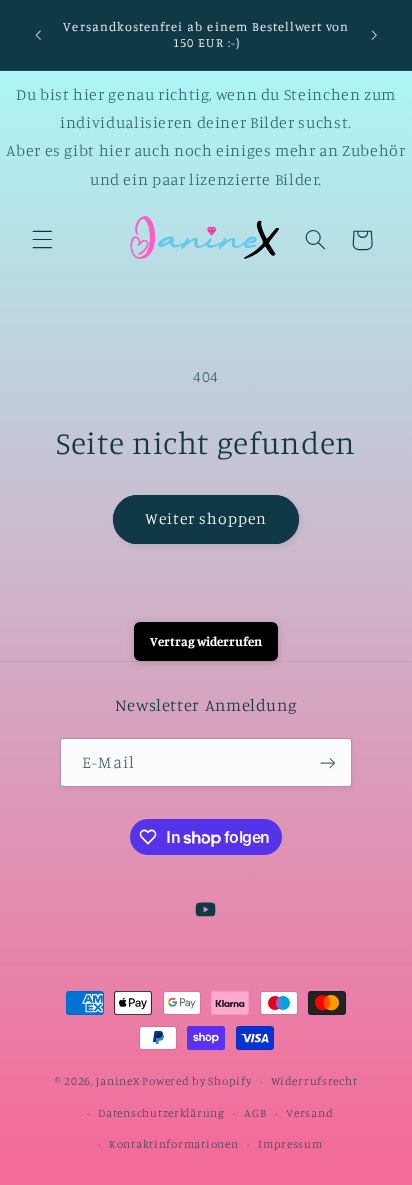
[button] (42, 240)
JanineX (117, 1081)
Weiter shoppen (206, 518)
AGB (255, 1113)
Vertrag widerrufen (206, 641)
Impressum (290, 1144)
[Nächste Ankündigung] (374, 35)
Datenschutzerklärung (161, 1113)
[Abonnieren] (327, 762)
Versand (309, 1113)
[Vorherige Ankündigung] (38, 35)
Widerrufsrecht (314, 1081)
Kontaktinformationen (174, 1144)
